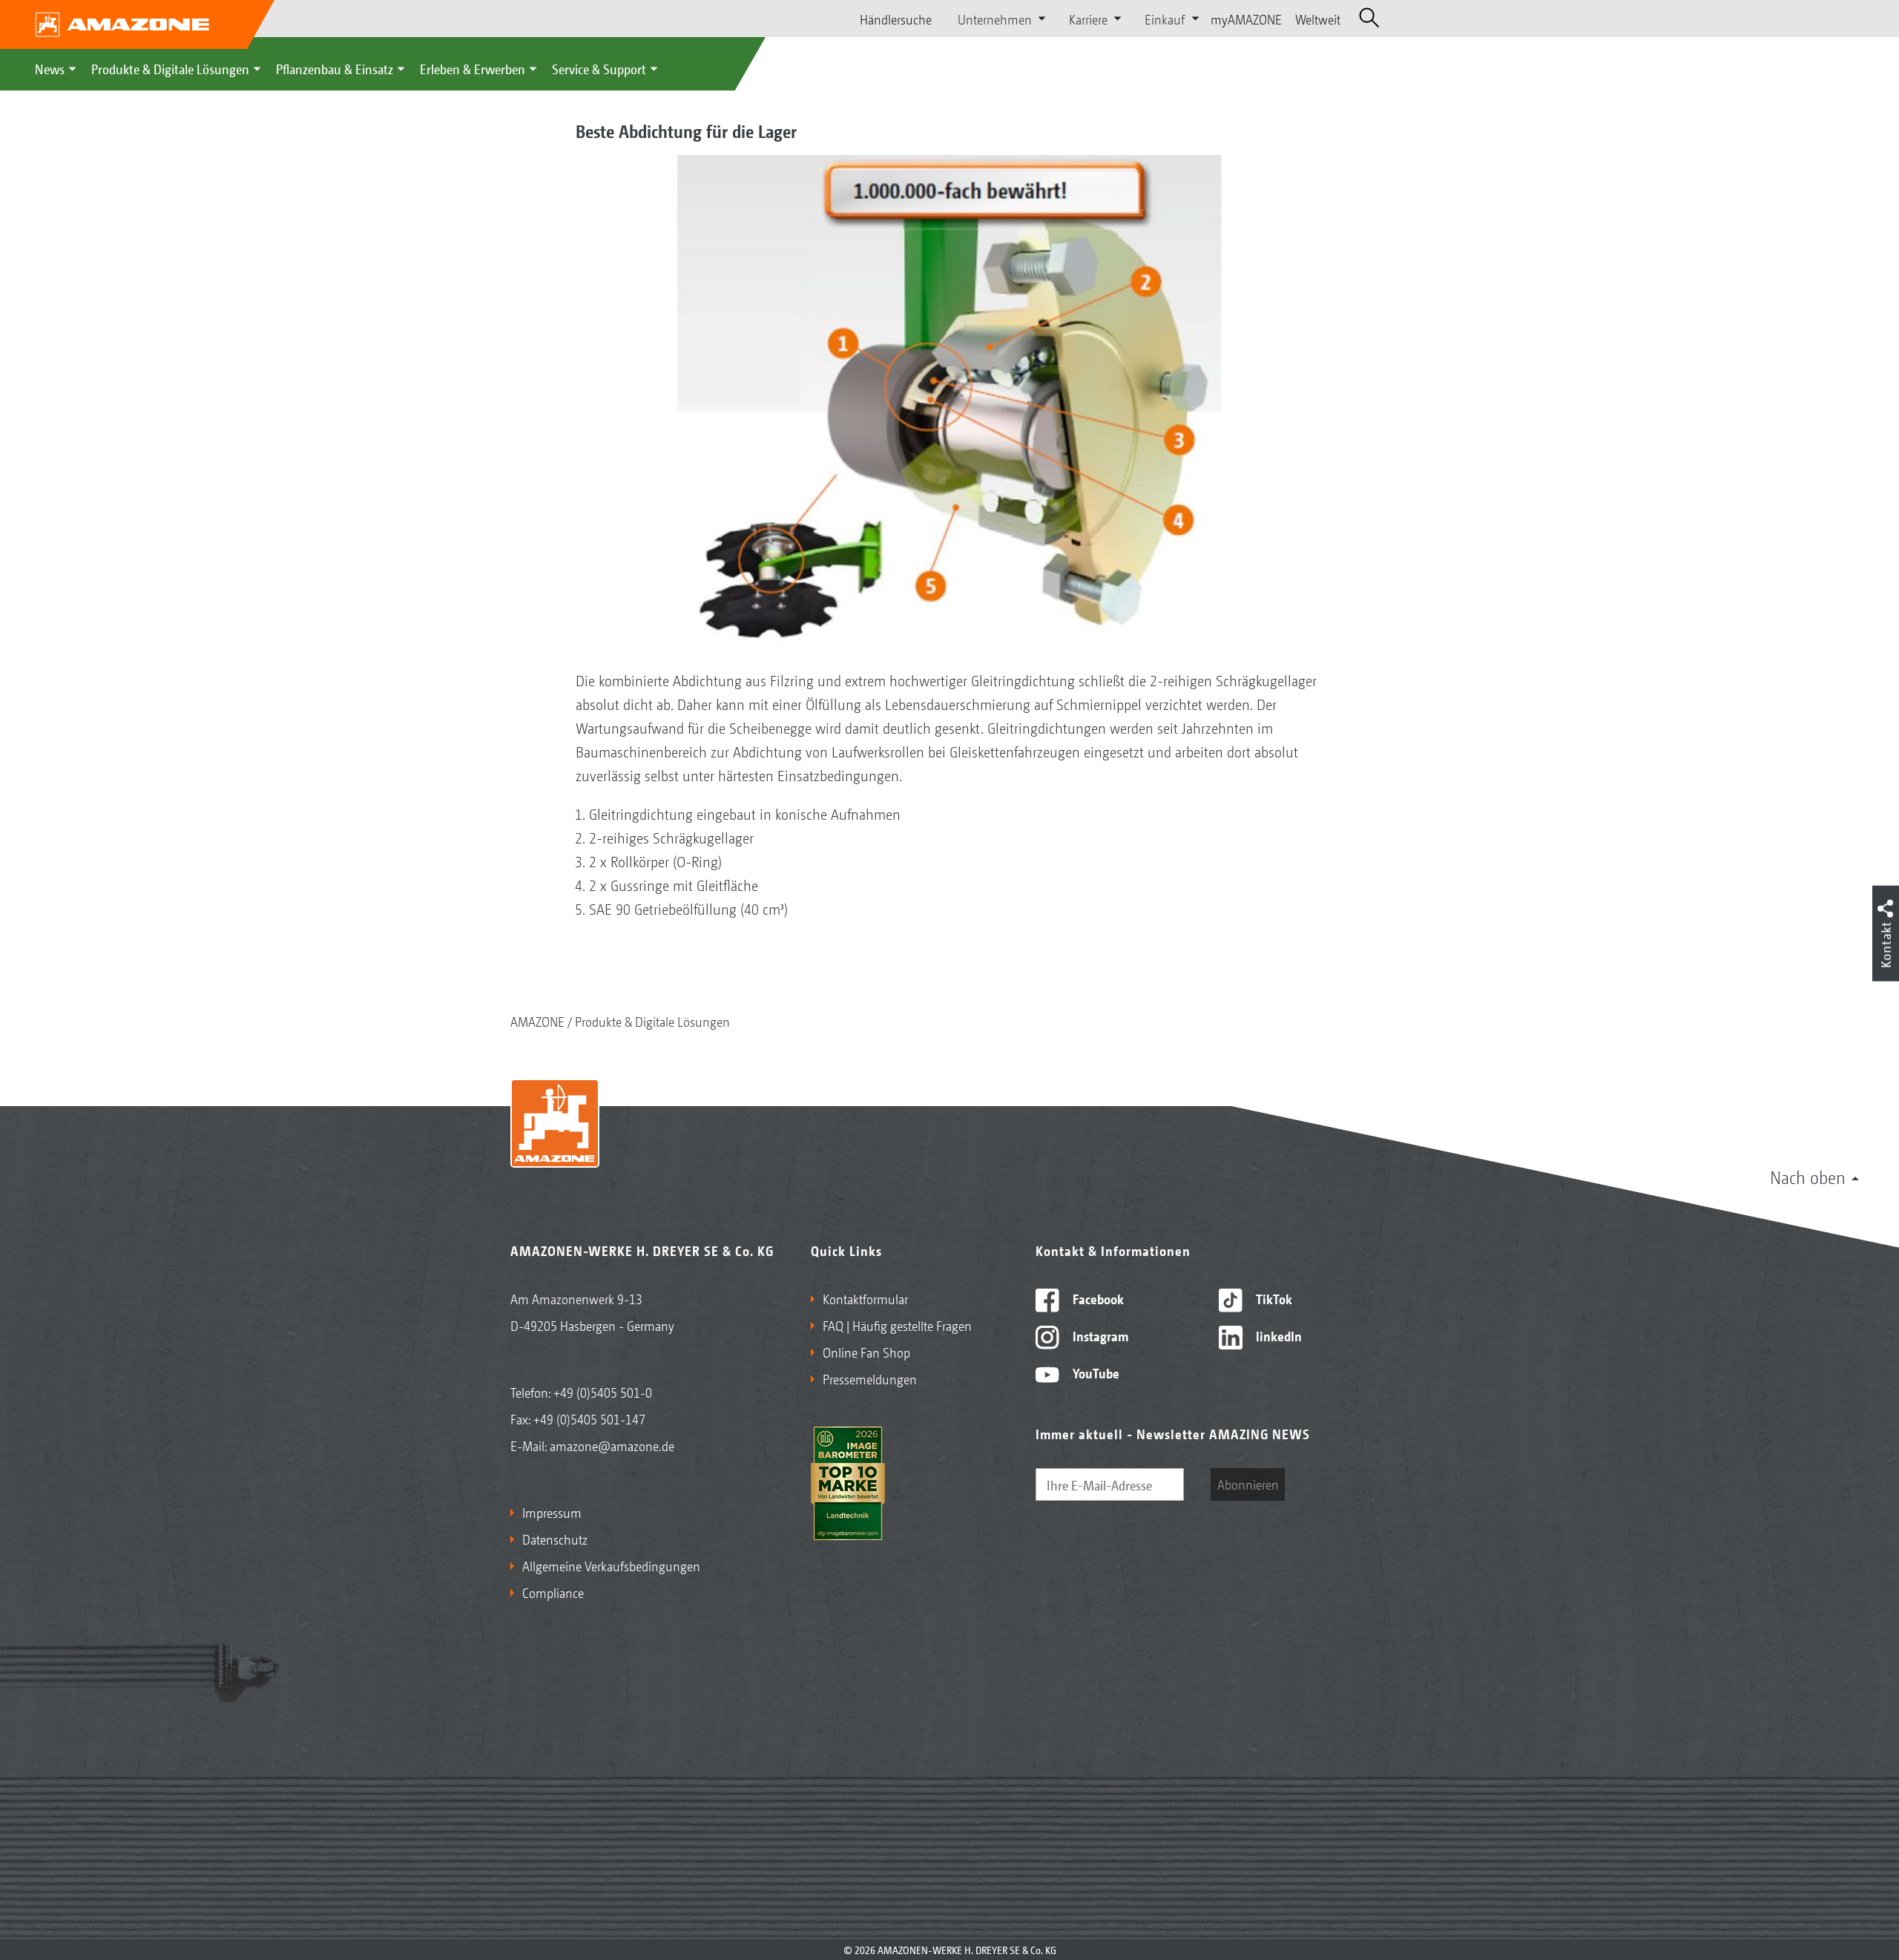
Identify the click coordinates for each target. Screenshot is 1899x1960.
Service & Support (599, 68)
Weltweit (1318, 19)
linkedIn (1277, 1335)
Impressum (552, 1512)
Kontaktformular (865, 1298)
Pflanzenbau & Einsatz (335, 68)
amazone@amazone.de (612, 1445)
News (50, 68)
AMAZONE (537, 1021)
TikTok (1273, 1298)
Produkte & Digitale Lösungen (170, 68)
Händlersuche (896, 19)
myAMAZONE (1246, 19)
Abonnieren (1248, 1484)
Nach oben (1808, 1177)
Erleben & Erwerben (473, 68)
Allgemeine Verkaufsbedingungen (611, 1565)
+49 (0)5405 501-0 (603, 1392)
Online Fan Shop (866, 1352)
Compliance (553, 1592)
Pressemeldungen (870, 1378)
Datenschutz (555, 1539)
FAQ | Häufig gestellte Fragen (897, 1325)
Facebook (1097, 1298)
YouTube (1095, 1372)
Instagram (1099, 1335)
